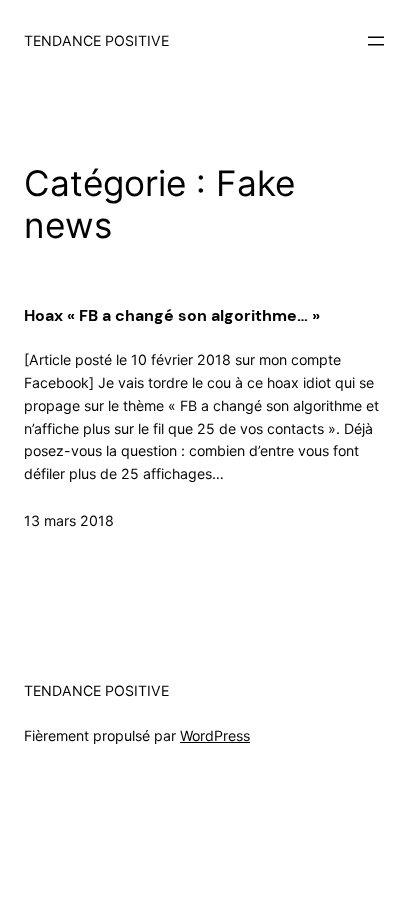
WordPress (215, 735)
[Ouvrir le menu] (376, 41)
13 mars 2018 (69, 520)
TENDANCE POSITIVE (96, 40)
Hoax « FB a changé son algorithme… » (172, 315)
